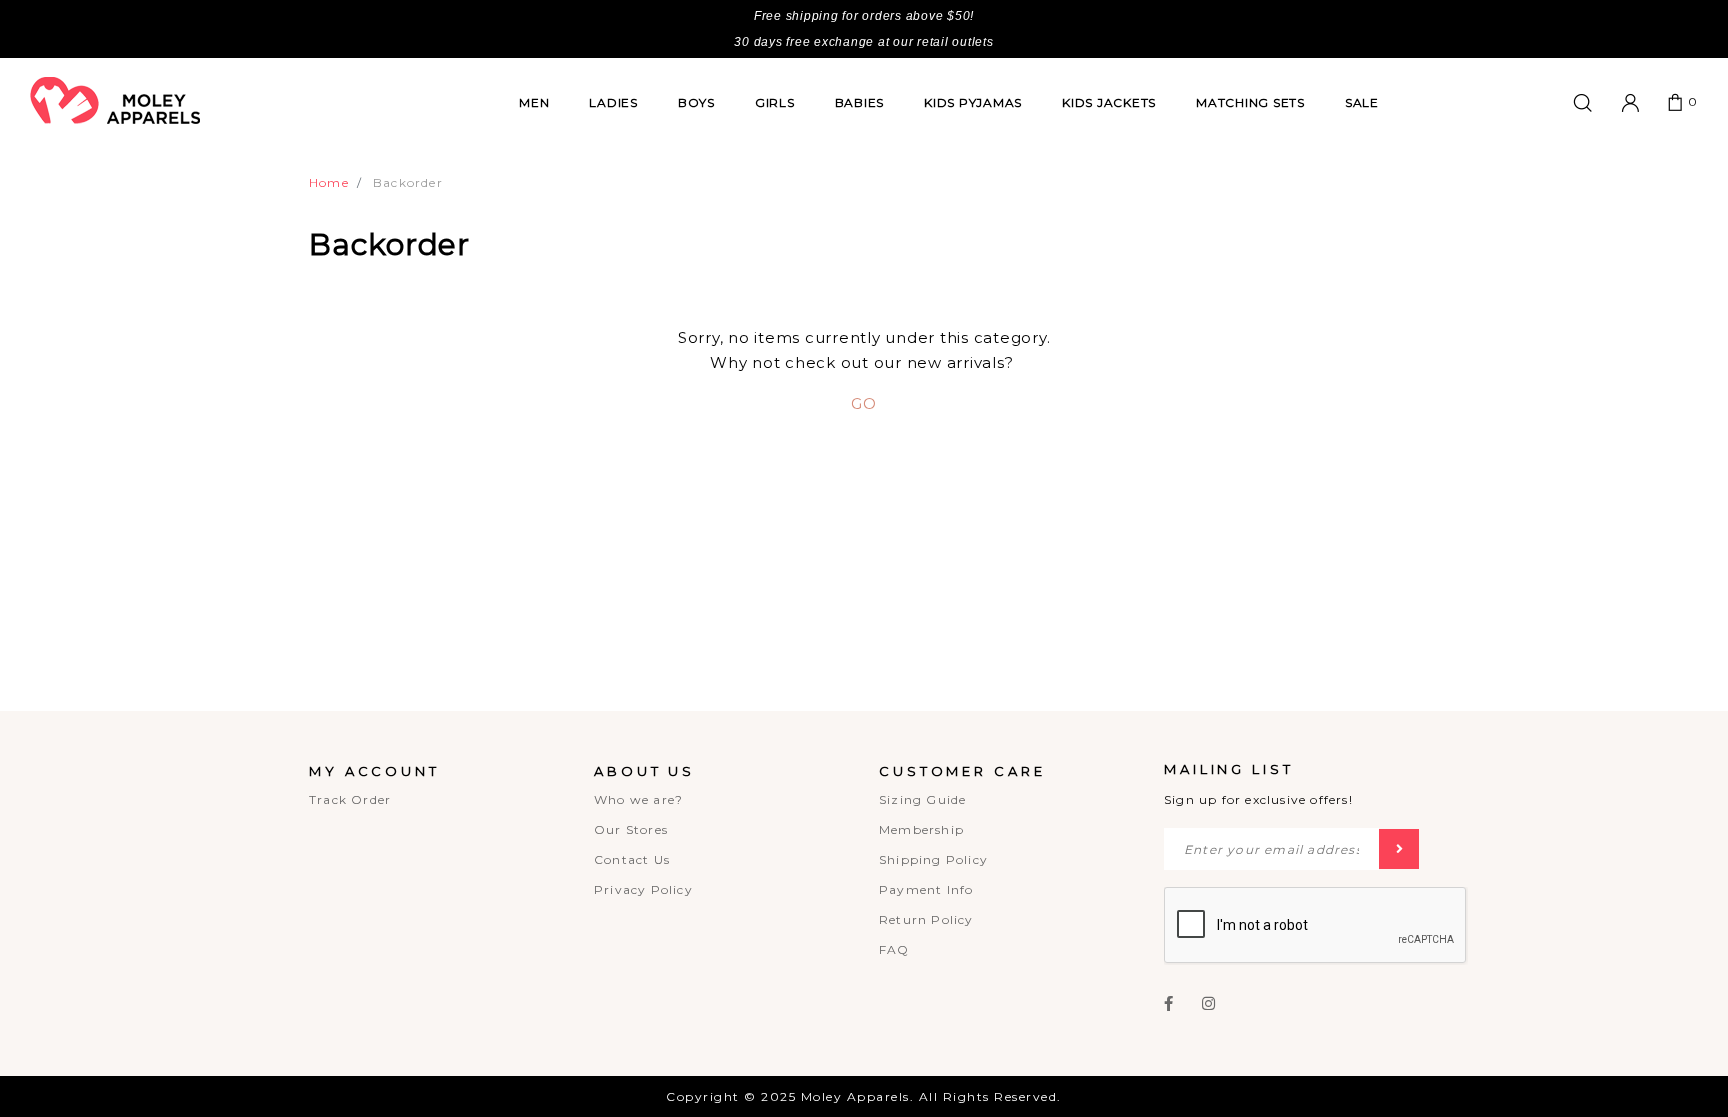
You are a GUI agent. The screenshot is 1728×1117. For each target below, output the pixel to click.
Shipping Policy (933, 859)
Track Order (350, 799)
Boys (696, 102)
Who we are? (638, 799)
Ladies (613, 102)
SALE (1362, 102)
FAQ (894, 949)
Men (534, 102)
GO (864, 403)
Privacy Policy (643, 889)
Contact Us (632, 859)
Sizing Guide (922, 799)
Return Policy (926, 919)
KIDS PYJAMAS (973, 102)
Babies (860, 102)
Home (329, 182)
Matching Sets (1250, 102)
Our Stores (631, 829)
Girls (775, 102)
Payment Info (926, 889)
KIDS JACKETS (1109, 102)
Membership (921, 829)
